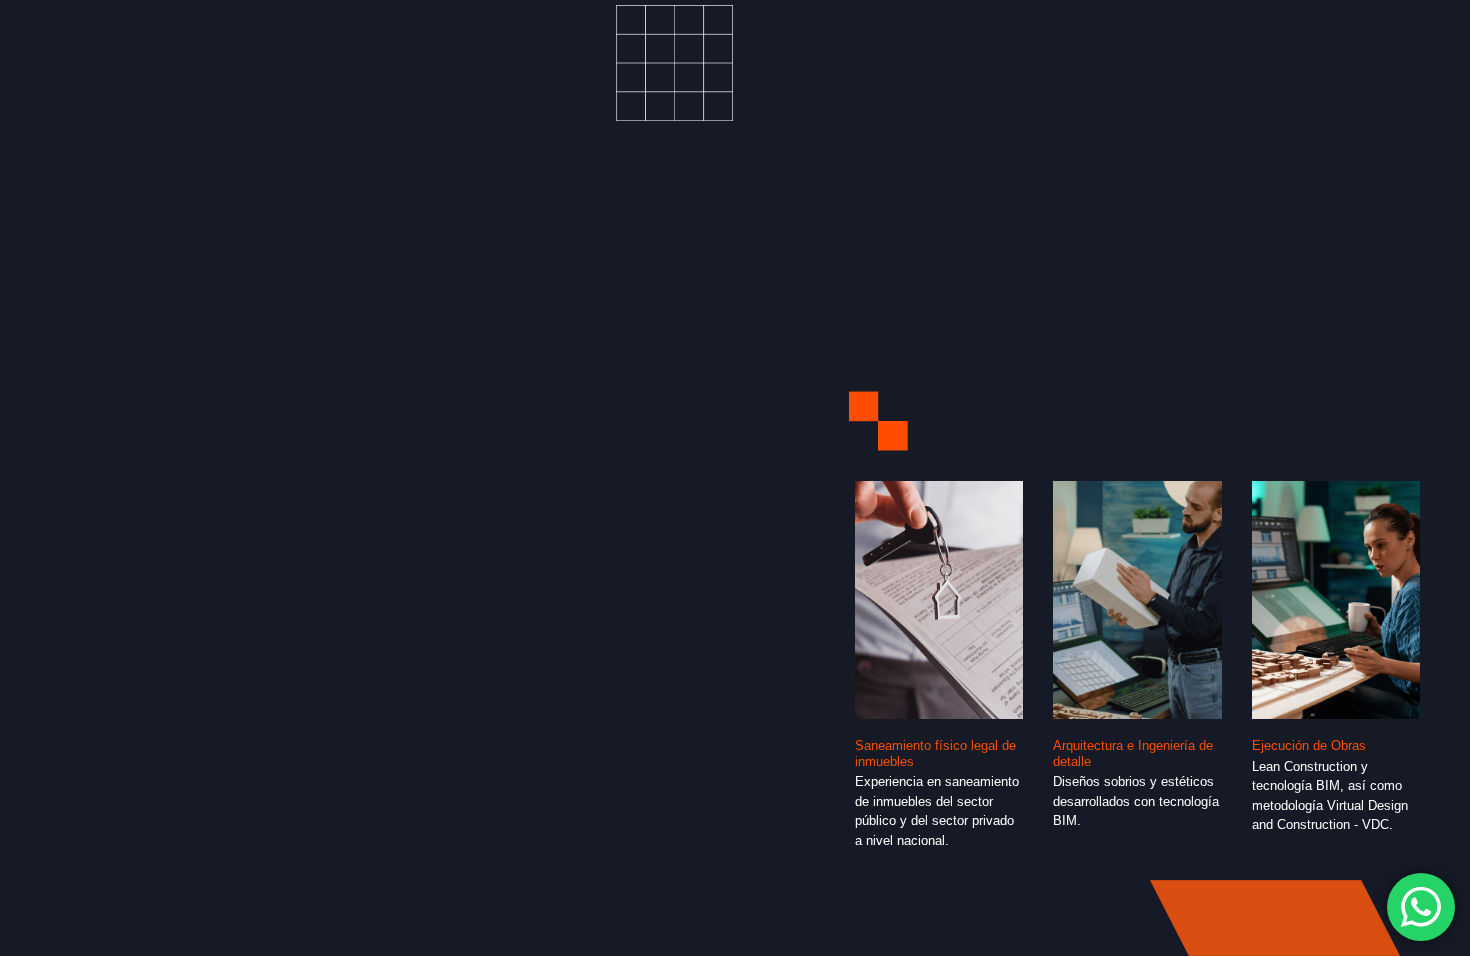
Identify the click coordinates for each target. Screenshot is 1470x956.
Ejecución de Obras (1309, 745)
